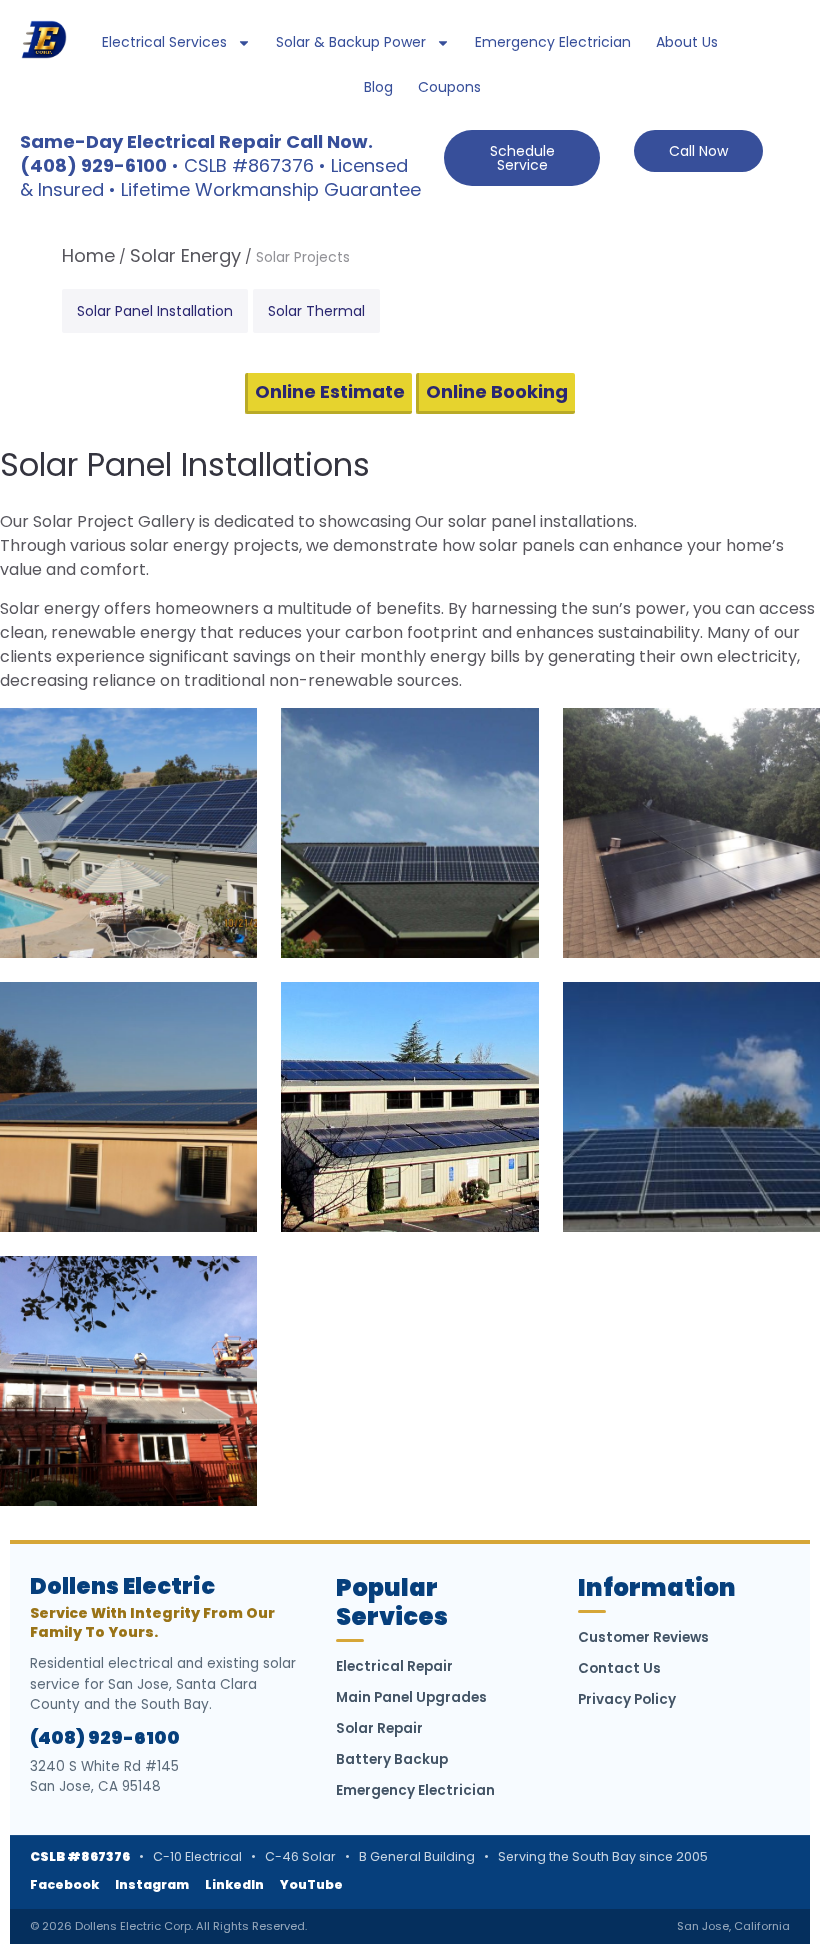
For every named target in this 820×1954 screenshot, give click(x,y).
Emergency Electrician (553, 42)
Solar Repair (379, 1728)
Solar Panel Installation (155, 311)
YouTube (311, 1884)
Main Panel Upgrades (411, 1697)
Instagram (152, 1884)
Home (88, 255)
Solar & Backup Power (351, 42)
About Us (687, 42)
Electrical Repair (394, 1666)
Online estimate (330, 391)
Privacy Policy (627, 1699)
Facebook (64, 1884)
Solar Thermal (316, 311)
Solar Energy (185, 255)
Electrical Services (164, 42)
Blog (378, 87)
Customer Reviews (643, 1637)
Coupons (449, 87)
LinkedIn (234, 1884)
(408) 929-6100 (105, 1738)
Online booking (497, 391)
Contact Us (619, 1668)
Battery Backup (392, 1759)
